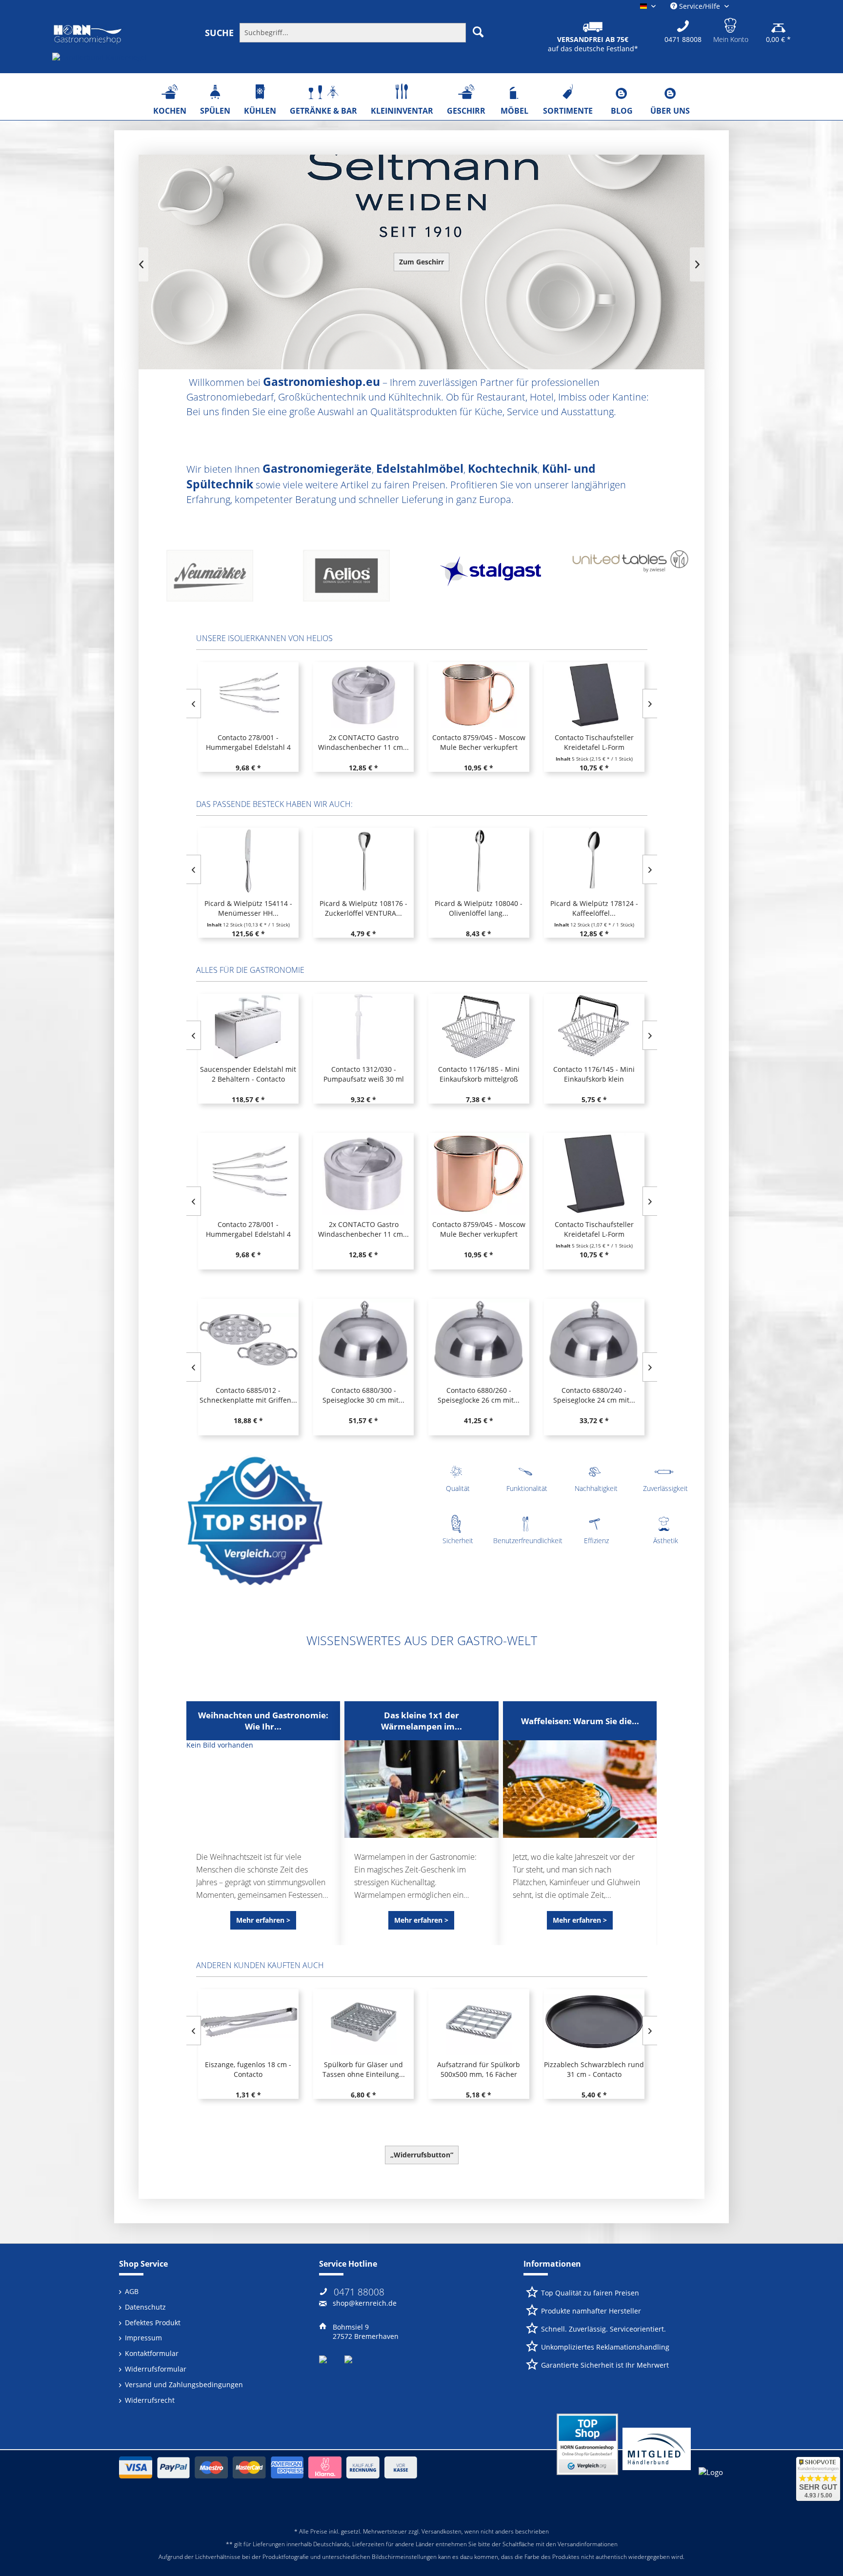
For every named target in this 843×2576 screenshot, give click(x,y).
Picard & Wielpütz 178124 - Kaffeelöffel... (594, 908)
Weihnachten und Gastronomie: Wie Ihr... (263, 1721)
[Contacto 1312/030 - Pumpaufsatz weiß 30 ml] (363, 1027)
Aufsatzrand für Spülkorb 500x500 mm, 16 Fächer (479, 2069)
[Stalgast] (217, 579)
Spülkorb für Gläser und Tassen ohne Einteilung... (364, 2069)
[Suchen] (478, 32)
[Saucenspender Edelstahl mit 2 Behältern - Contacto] (248, 1027)
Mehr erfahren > (263, 1920)
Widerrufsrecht (150, 2400)
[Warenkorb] (778, 24)
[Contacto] (490, 579)
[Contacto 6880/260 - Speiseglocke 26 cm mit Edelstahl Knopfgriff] (479, 1340)
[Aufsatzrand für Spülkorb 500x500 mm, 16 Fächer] (479, 2022)
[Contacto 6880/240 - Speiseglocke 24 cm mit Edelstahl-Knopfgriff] (594, 1340)
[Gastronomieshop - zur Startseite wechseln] (88, 35)
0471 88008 (359, 2292)
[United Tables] (353, 579)
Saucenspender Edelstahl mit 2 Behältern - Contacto (248, 1074)
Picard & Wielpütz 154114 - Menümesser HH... (248, 908)
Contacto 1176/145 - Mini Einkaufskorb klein (594, 1074)
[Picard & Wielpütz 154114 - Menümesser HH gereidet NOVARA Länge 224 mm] (248, 861)
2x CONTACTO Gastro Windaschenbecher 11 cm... (363, 742)
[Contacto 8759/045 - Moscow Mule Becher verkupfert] (479, 695)
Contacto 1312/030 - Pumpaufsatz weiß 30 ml (364, 1074)
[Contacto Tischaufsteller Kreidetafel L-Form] (594, 695)
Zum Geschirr (421, 262)
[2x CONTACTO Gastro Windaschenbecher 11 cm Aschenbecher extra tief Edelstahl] (363, 695)
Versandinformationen (588, 2544)
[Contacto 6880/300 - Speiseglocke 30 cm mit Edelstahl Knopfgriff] (363, 1340)
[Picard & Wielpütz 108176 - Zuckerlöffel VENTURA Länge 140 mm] (363, 861)
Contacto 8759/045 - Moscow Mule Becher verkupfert (479, 742)
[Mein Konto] (731, 24)
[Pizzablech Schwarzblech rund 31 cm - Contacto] (594, 2022)
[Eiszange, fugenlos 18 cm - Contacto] (248, 2022)
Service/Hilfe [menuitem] (700, 6)
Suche (219, 33)
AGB (132, 2291)
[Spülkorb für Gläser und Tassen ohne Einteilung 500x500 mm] (363, 2022)
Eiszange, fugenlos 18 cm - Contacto (248, 2069)
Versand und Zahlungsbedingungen (184, 2385)
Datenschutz (145, 2307)
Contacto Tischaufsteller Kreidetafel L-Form (594, 742)
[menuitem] (352, 32)
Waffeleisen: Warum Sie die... (580, 1721)
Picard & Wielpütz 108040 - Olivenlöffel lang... (479, 908)
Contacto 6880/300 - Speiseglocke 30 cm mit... (363, 1395)
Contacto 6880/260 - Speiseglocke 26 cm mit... (479, 1395)
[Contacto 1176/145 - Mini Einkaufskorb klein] (594, 1027)
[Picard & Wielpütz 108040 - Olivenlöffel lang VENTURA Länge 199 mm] (479, 861)
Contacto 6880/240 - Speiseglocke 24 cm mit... (594, 1395)
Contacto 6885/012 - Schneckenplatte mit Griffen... (248, 1395)
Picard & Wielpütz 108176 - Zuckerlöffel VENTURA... (363, 908)
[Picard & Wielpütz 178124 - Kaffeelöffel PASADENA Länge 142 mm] (594, 861)
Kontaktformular (152, 2353)
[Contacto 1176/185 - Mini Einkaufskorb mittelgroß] (479, 1027)
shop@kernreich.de (365, 2303)
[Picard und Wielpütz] (626, 579)
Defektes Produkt (153, 2323)
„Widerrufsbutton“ (422, 2155)
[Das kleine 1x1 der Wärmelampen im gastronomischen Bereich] (421, 1789)
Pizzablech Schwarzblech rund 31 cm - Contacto (594, 2069)
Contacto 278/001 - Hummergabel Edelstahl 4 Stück (248, 743)
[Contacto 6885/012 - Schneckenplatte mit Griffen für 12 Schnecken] (248, 1340)
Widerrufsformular (156, 2369)
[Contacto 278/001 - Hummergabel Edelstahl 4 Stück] (248, 695)
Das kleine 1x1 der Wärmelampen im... (421, 1721)
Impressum (143, 2338)
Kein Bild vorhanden (220, 1745)
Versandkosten (442, 2531)
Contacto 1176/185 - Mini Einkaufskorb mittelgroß (479, 1074)
